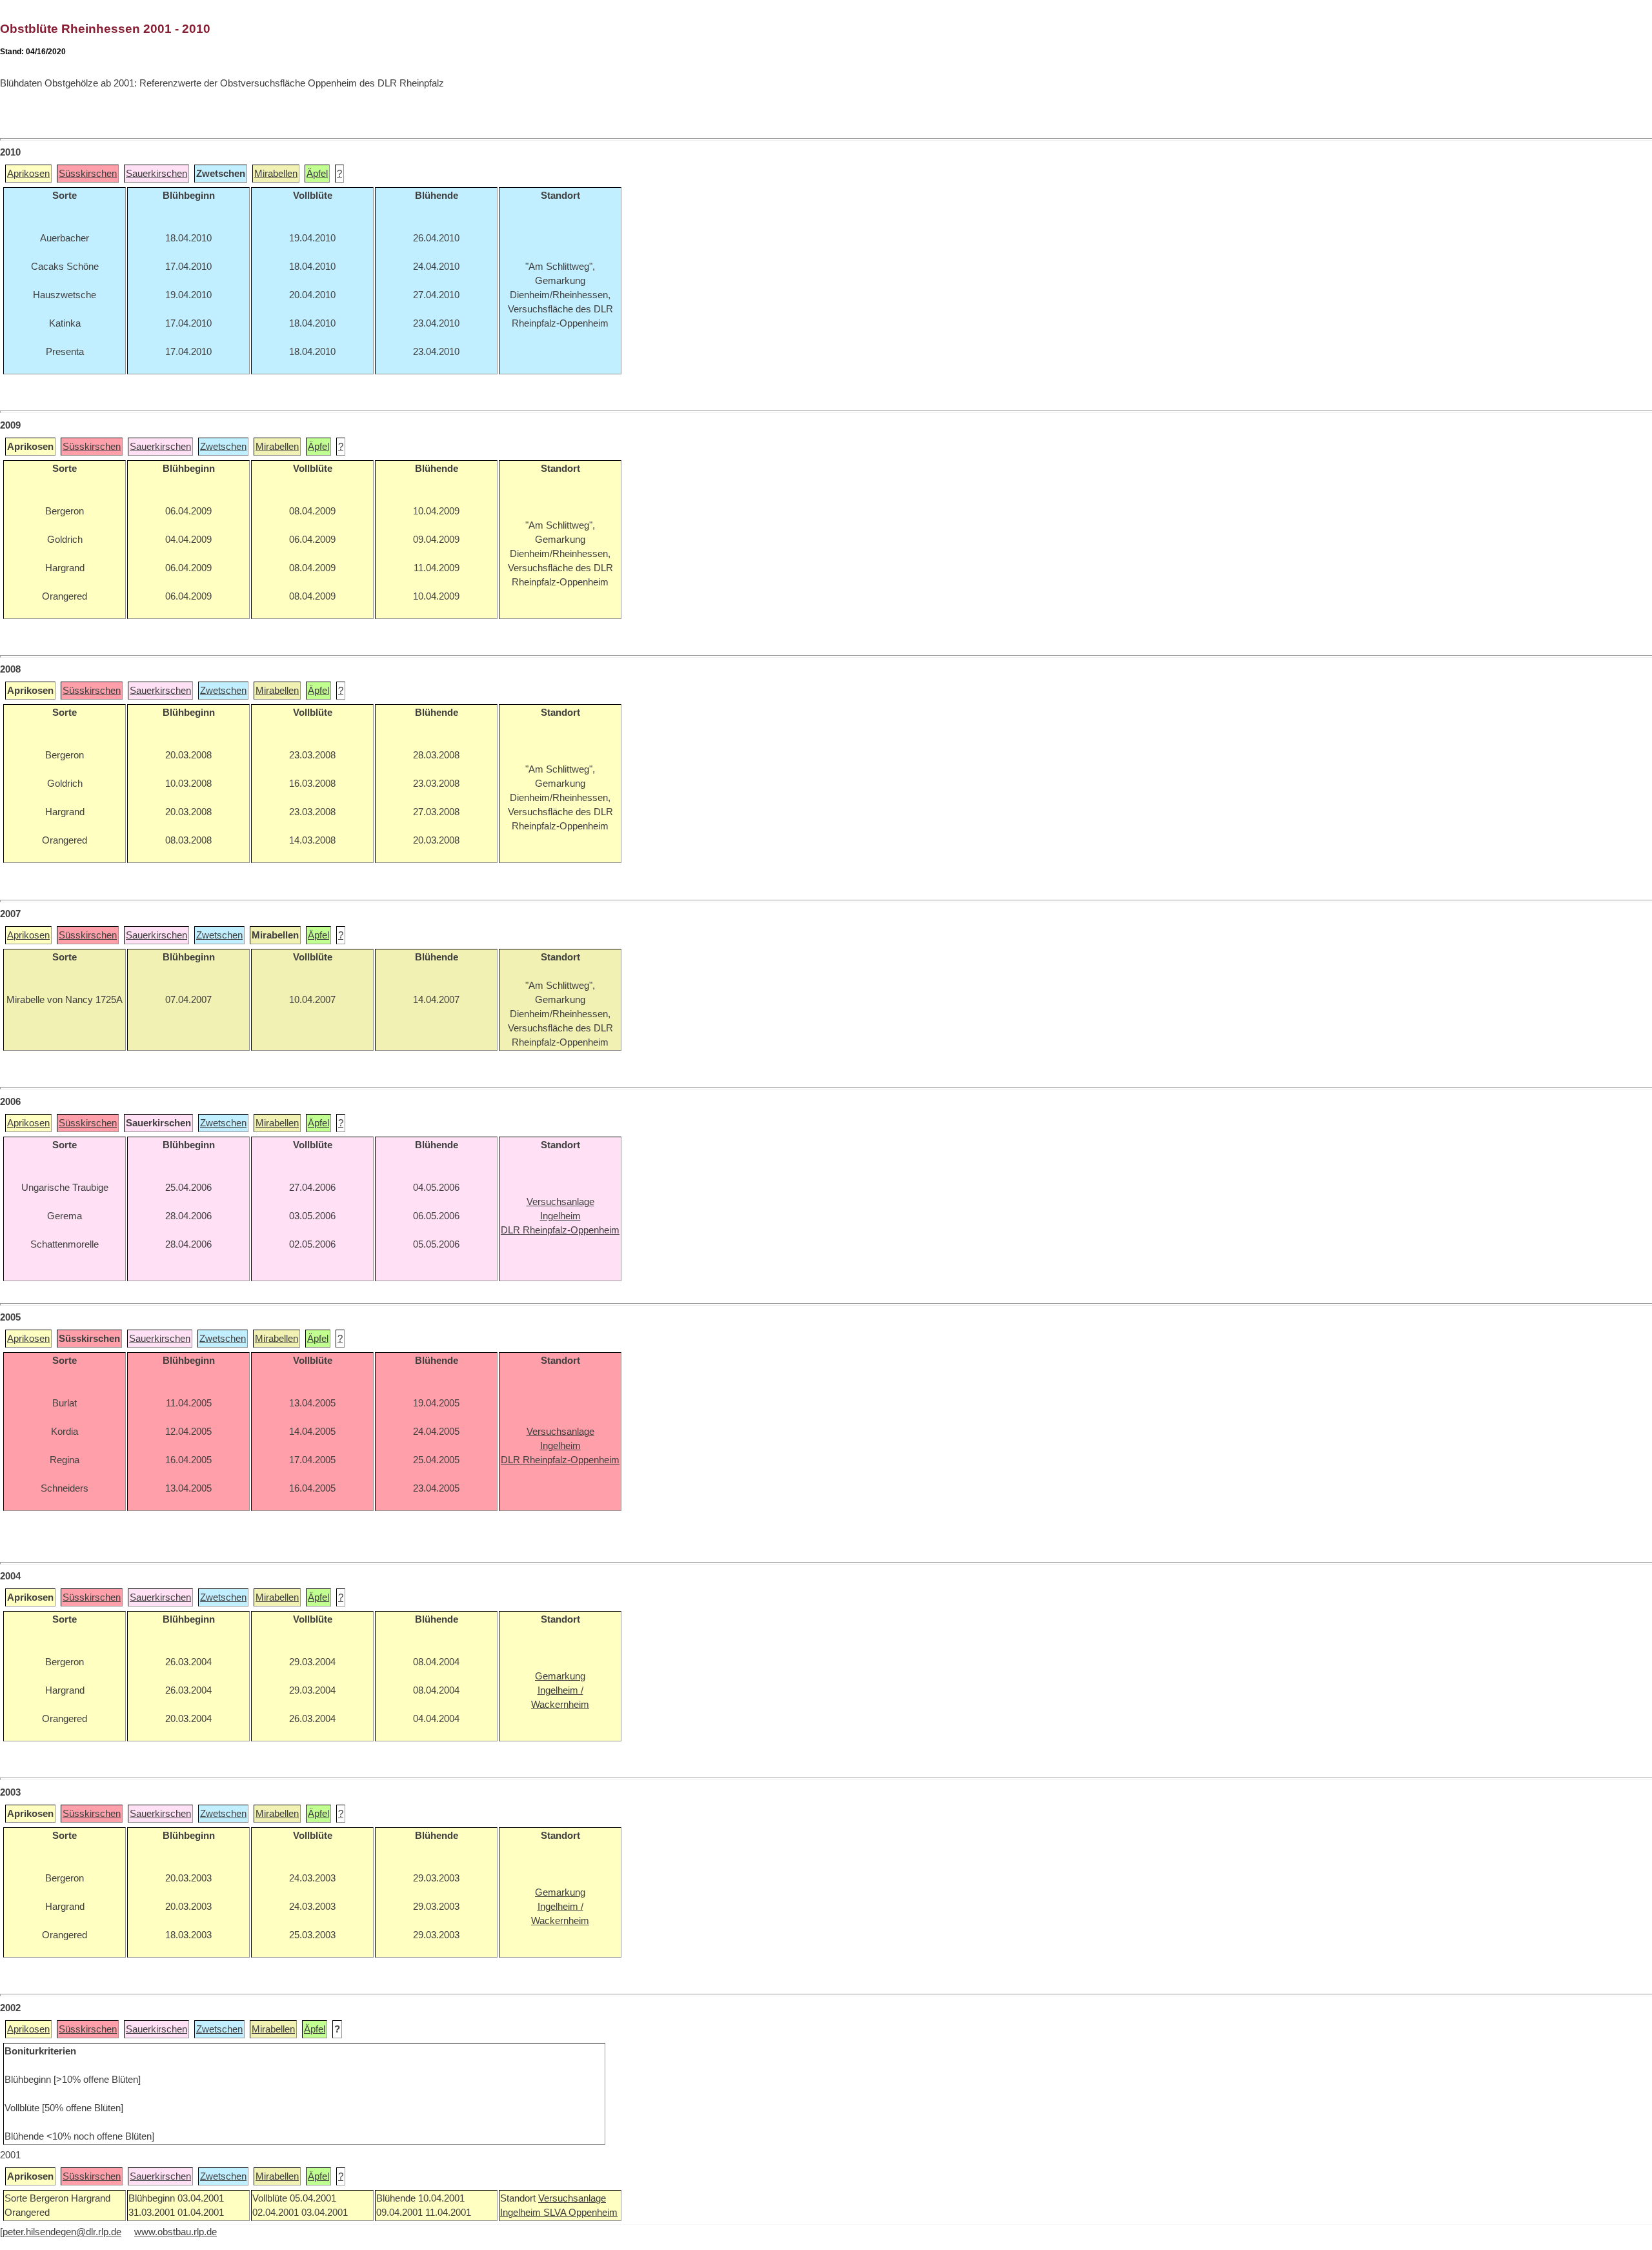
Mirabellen (276, 174)
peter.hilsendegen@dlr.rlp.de (62, 2232)
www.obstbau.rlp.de (176, 2232)
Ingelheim (522, 2213)
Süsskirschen (88, 174)
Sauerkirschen (156, 174)
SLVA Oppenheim (580, 2213)
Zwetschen (223, 447)
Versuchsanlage (572, 2198)
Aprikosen (28, 174)
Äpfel (317, 174)
